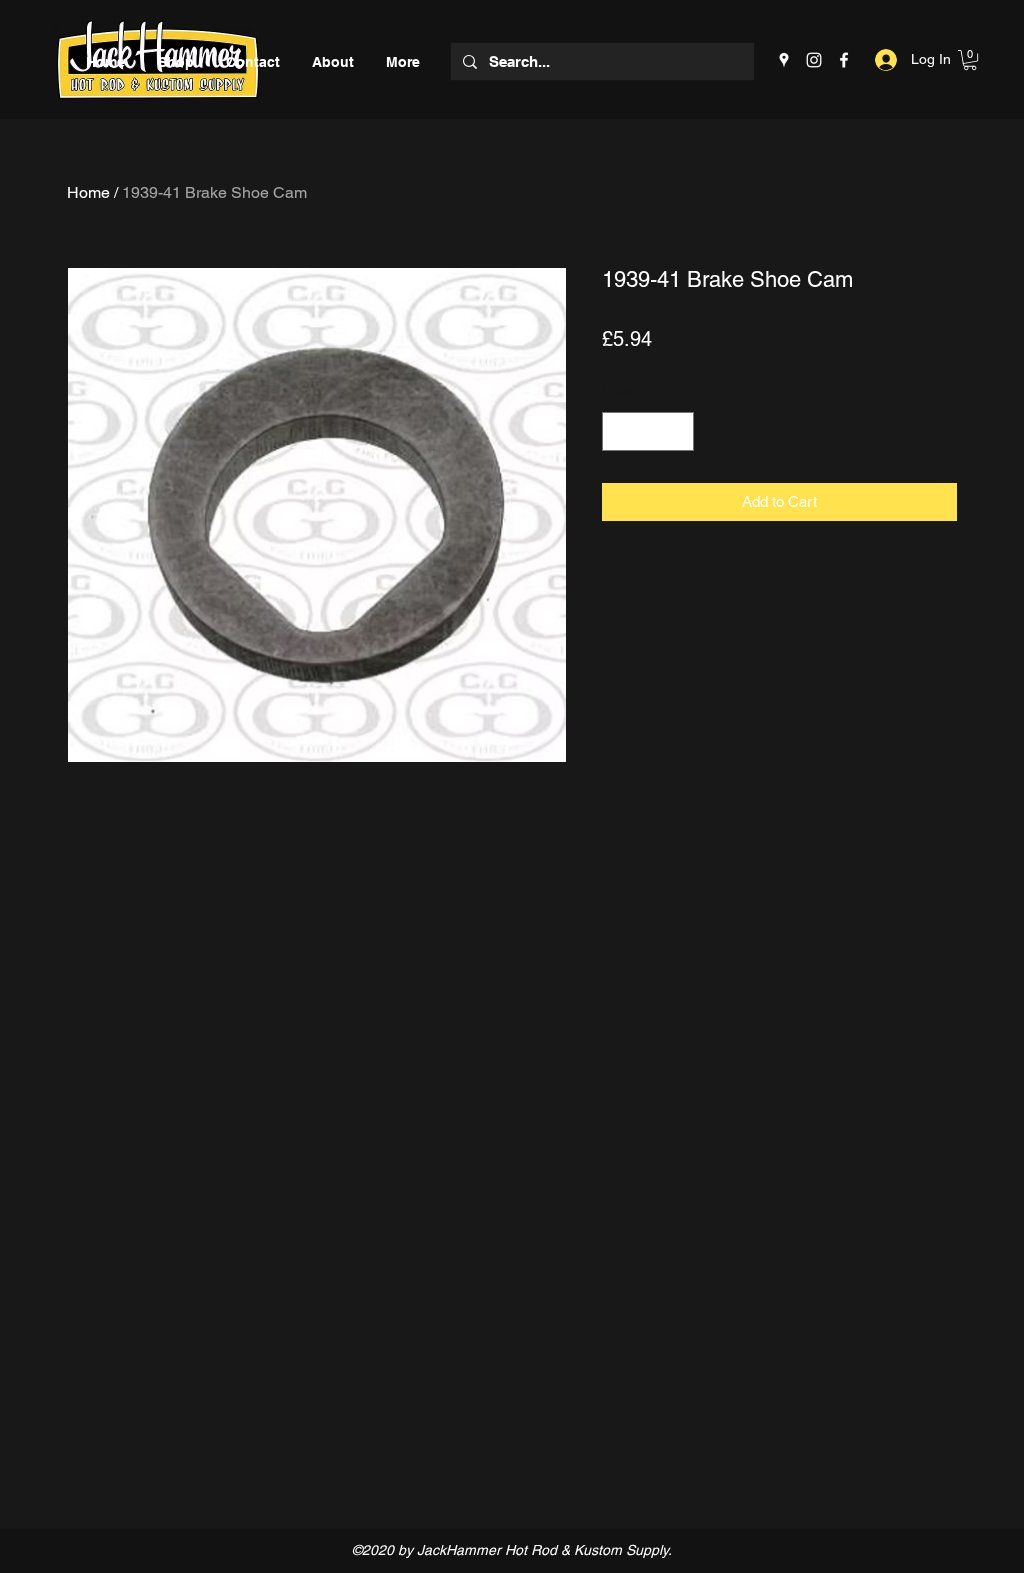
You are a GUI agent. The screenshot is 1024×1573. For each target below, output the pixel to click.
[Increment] (678, 431)
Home (88, 192)
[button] (970, 60)
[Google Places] (784, 60)
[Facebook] (844, 60)
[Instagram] (814, 60)
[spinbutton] (648, 431)
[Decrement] (618, 431)
